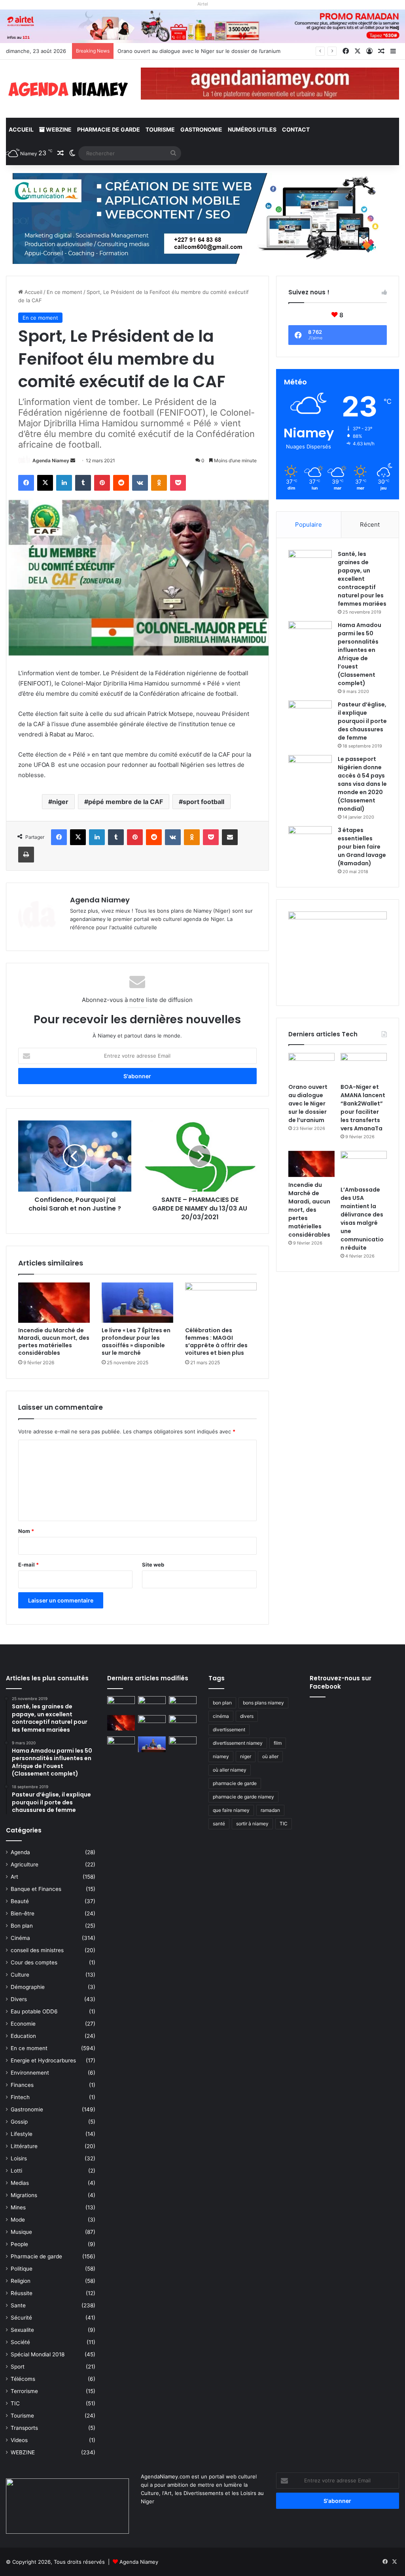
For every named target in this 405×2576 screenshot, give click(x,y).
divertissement (229, 1730)
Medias (20, 2183)
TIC (15, 2403)
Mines (18, 2207)
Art (14, 1877)
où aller (270, 1756)
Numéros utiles (252, 129)
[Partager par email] (230, 837)
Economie (23, 2024)
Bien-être (23, 1913)
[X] (45, 483)
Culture (20, 1975)
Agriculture (25, 1864)
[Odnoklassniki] (159, 483)
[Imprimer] (26, 855)
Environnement (30, 2073)
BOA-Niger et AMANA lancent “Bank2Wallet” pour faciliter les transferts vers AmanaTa (363, 1108)
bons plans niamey (263, 1703)
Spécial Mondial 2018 (38, 2354)
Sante (18, 2305)
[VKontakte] (140, 483)
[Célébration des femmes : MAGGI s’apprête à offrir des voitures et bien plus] (221, 1303)
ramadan (270, 1810)
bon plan (222, 1703)
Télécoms (23, 2379)
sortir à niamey (252, 1824)
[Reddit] (121, 483)
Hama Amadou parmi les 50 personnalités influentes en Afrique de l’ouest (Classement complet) (360, 654)
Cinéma (20, 1938)
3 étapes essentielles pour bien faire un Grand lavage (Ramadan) (362, 847)
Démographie (28, 1987)
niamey (221, 1756)
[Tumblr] (83, 483)
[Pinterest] (102, 483)
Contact (296, 129)
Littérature (24, 2146)
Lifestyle (22, 2134)
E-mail (28, 1565)
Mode (18, 2220)
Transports (24, 2428)
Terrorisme (24, 2391)
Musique (21, 2232)
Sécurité (21, 2318)
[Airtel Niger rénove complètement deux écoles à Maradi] (183, 1744)
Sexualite (22, 2330)
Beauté (20, 1901)
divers (247, 1716)
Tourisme (160, 129)
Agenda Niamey (51, 460)
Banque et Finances (36, 1889)
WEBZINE (58, 129)
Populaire (308, 524)
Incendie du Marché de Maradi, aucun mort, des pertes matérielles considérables (54, 1342)
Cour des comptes (34, 1962)
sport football (203, 802)
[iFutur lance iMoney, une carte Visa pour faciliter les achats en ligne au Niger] (121, 1704)
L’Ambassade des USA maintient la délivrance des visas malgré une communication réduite (362, 1219)
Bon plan (22, 1926)
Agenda (20, 1852)
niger (60, 802)
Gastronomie (201, 129)
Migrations (24, 2195)
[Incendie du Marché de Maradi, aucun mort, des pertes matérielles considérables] (54, 1303)
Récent (370, 524)
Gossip (19, 2122)
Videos (19, 2440)
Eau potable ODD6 (34, 2011)
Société (20, 2342)
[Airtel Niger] (202, 26)
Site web (153, 1565)
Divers (19, 1999)
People (19, 2244)
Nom (26, 1531)
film (278, 1743)
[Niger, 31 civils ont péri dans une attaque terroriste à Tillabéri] (183, 1723)
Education (23, 2036)
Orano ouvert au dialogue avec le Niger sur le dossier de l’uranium (308, 1103)
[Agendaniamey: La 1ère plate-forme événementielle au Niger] (67, 89)
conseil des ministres (37, 1950)
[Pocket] (178, 483)
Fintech (20, 2097)
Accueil (21, 129)
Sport (18, 2367)
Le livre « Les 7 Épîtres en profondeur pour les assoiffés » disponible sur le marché (136, 1342)
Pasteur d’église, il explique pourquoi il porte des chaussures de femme (362, 721)
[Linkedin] (64, 483)
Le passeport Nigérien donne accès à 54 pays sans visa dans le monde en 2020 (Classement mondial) (362, 784)
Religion (21, 2281)
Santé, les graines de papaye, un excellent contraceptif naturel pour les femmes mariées (362, 579)
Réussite (22, 2293)
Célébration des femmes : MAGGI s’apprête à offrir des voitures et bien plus (216, 1342)
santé (219, 1824)
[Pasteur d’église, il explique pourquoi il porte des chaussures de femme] (310, 715)
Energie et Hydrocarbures (43, 2060)
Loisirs (19, 2158)
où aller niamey (230, 1770)
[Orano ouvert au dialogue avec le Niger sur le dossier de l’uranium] (311, 1066)
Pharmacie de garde (109, 129)
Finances (22, 2085)
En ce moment (64, 292)
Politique (22, 2269)
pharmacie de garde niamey (243, 1797)
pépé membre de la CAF (126, 802)
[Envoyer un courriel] (73, 460)
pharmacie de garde (235, 1783)
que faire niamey (231, 1810)
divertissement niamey (238, 1743)
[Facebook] (26, 483)
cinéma (221, 1716)
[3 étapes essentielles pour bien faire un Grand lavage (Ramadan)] (310, 843)
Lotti (16, 2171)
